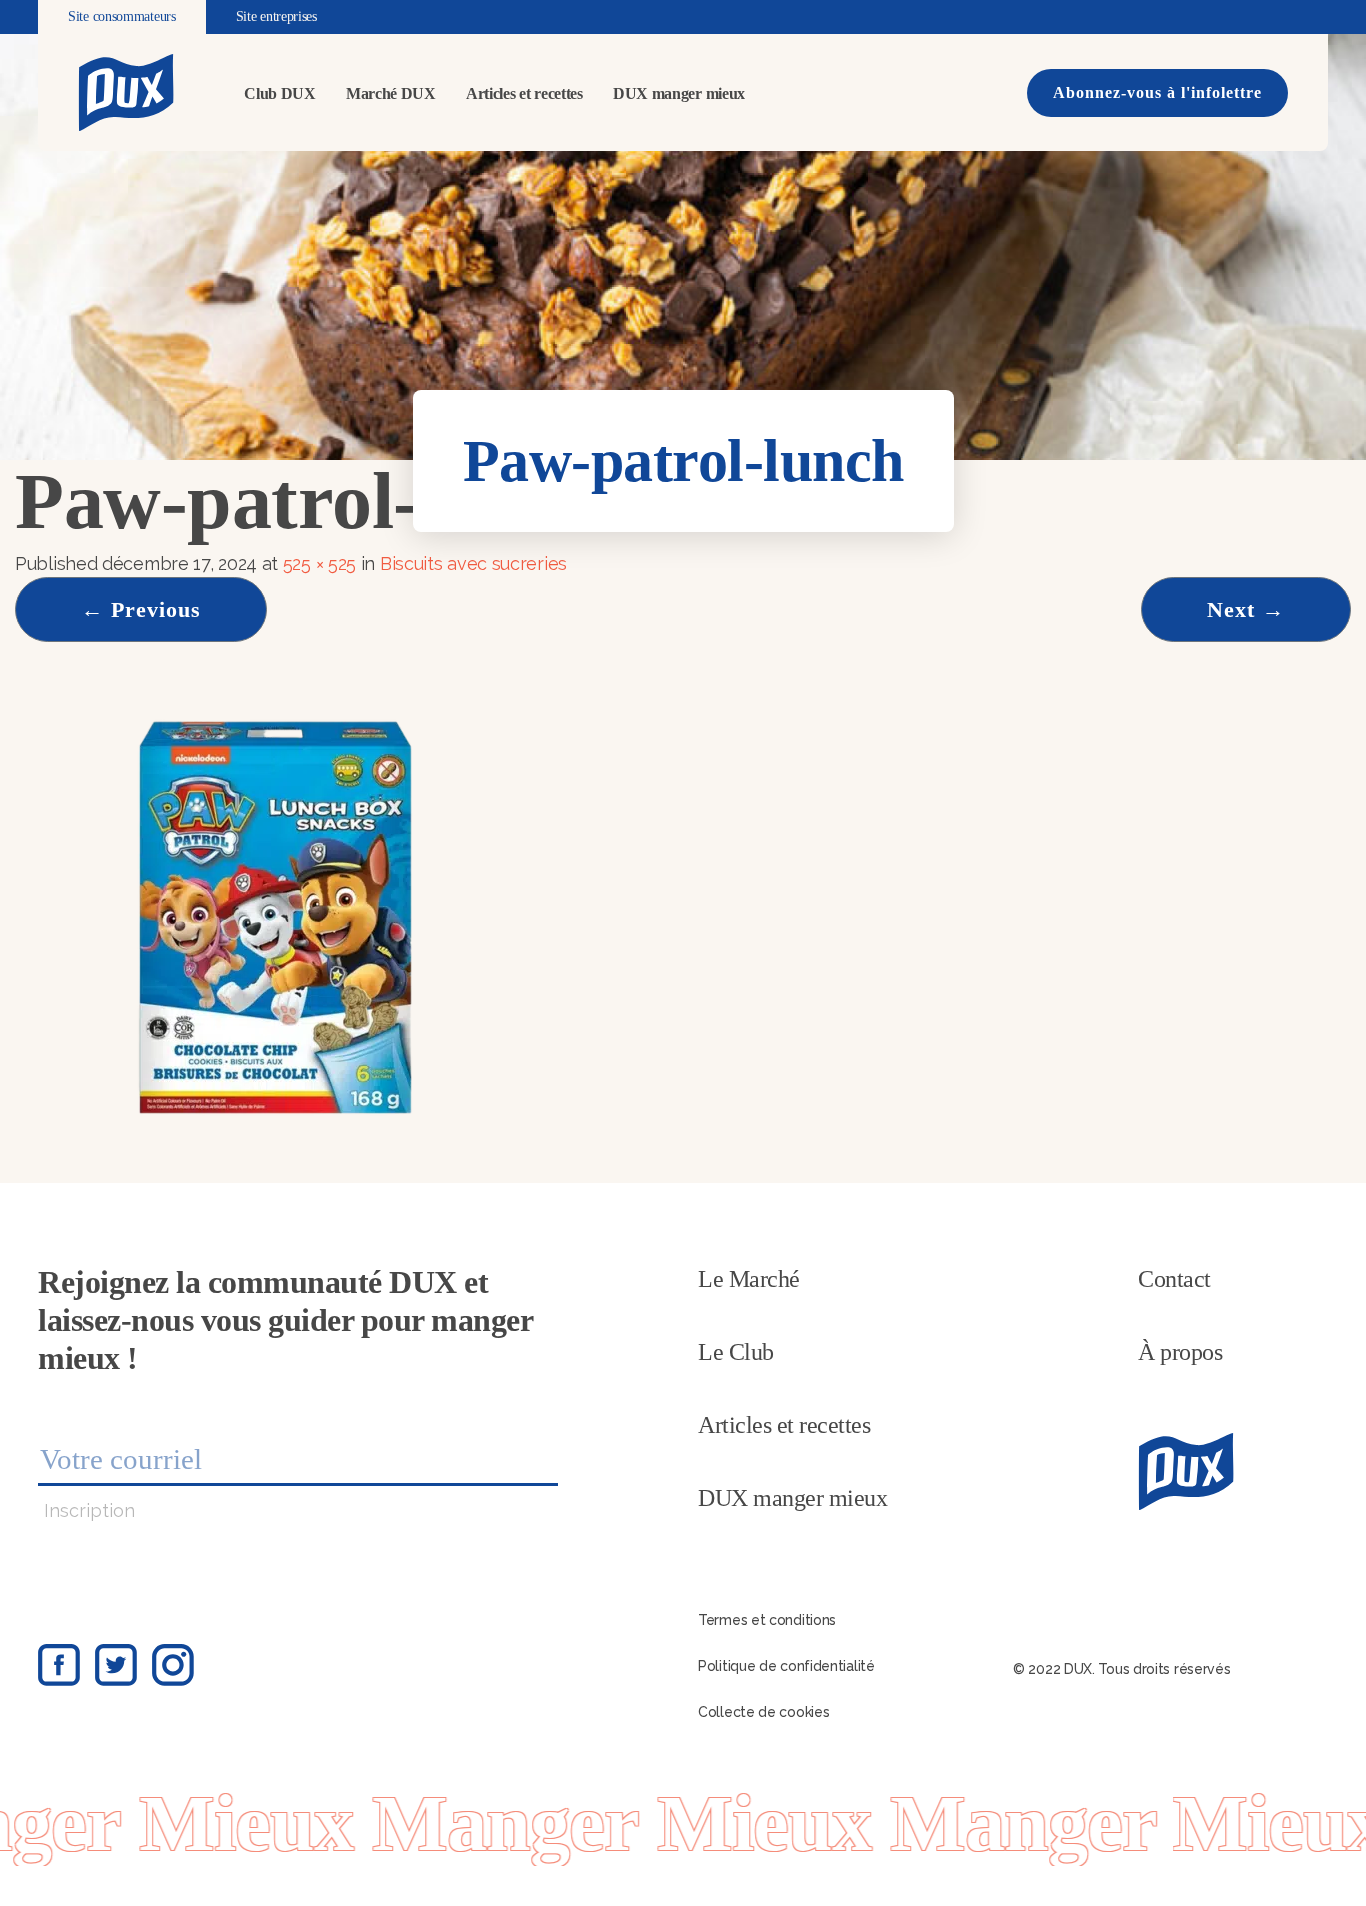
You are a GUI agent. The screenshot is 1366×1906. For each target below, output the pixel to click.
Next (1246, 609)
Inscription (89, 1510)
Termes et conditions (767, 1620)
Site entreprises (276, 16)
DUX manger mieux (679, 93)
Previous (141, 609)
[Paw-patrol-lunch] (277, 918)
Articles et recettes (524, 93)
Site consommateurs (122, 16)
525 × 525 (319, 563)
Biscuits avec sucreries (476, 563)
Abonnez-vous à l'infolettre (1157, 92)
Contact (1174, 1279)
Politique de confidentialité (786, 1666)
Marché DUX (391, 93)
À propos (1180, 1352)
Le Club (736, 1352)
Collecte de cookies (763, 1712)
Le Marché (749, 1279)
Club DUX (280, 93)
